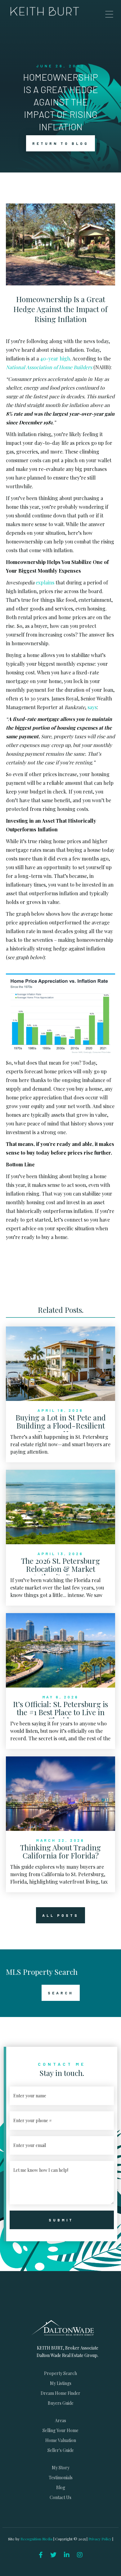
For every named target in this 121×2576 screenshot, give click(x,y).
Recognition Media (37, 2539)
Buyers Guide (61, 2403)
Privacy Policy (100, 2539)
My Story (61, 2468)
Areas (60, 2420)
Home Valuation (61, 2440)
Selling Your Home (60, 2430)
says (92, 707)
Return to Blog (60, 143)
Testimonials (61, 2478)
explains (45, 582)
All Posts (60, 1915)
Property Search (60, 2373)
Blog (61, 2487)
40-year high (55, 358)
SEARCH (61, 1993)
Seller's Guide (61, 2450)
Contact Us (60, 2497)
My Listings (61, 2383)
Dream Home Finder (60, 2393)
